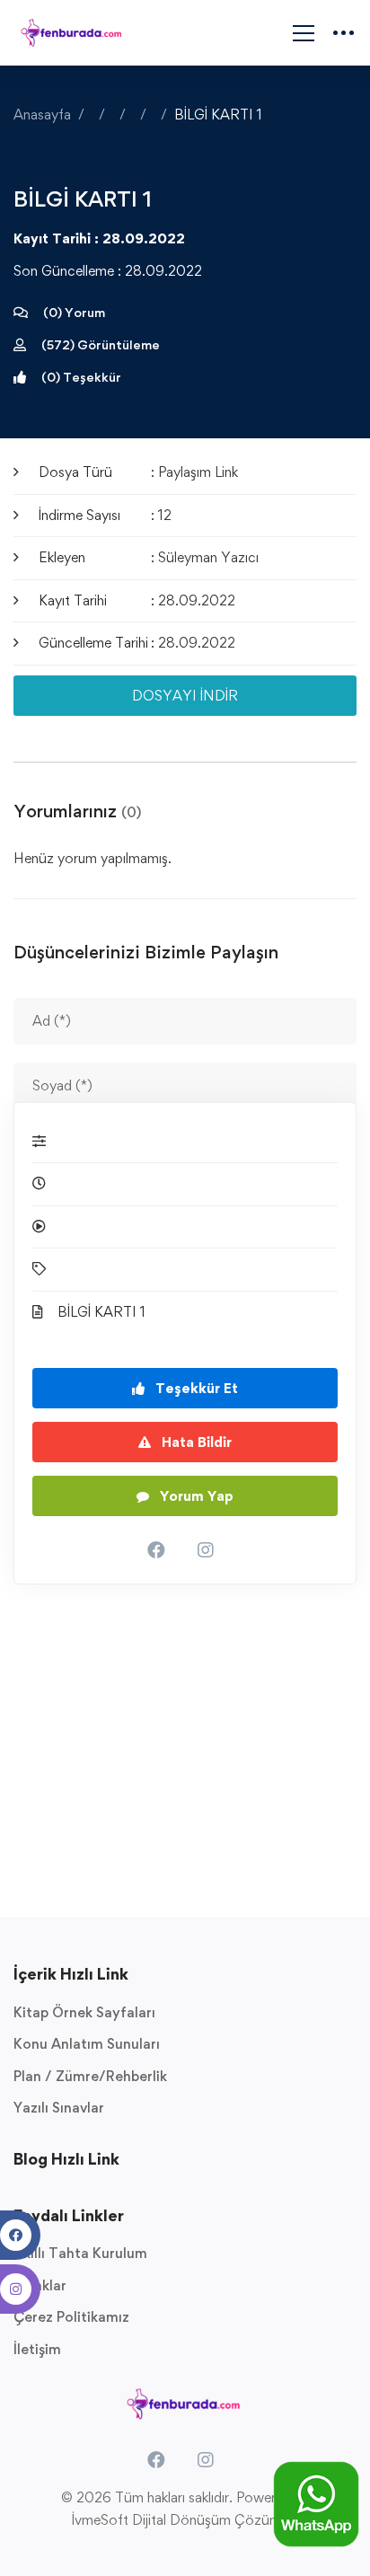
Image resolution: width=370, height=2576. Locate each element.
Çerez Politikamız (71, 2317)
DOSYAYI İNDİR (185, 696)
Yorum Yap (195, 1496)
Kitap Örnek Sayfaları (84, 2012)
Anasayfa (42, 115)
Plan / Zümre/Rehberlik (90, 2076)
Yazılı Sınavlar (59, 2108)
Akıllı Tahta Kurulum (80, 2253)
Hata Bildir (195, 1442)
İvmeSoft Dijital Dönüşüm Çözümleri (185, 2520)
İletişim (37, 2349)
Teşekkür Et (195, 1388)
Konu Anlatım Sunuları (87, 2044)
